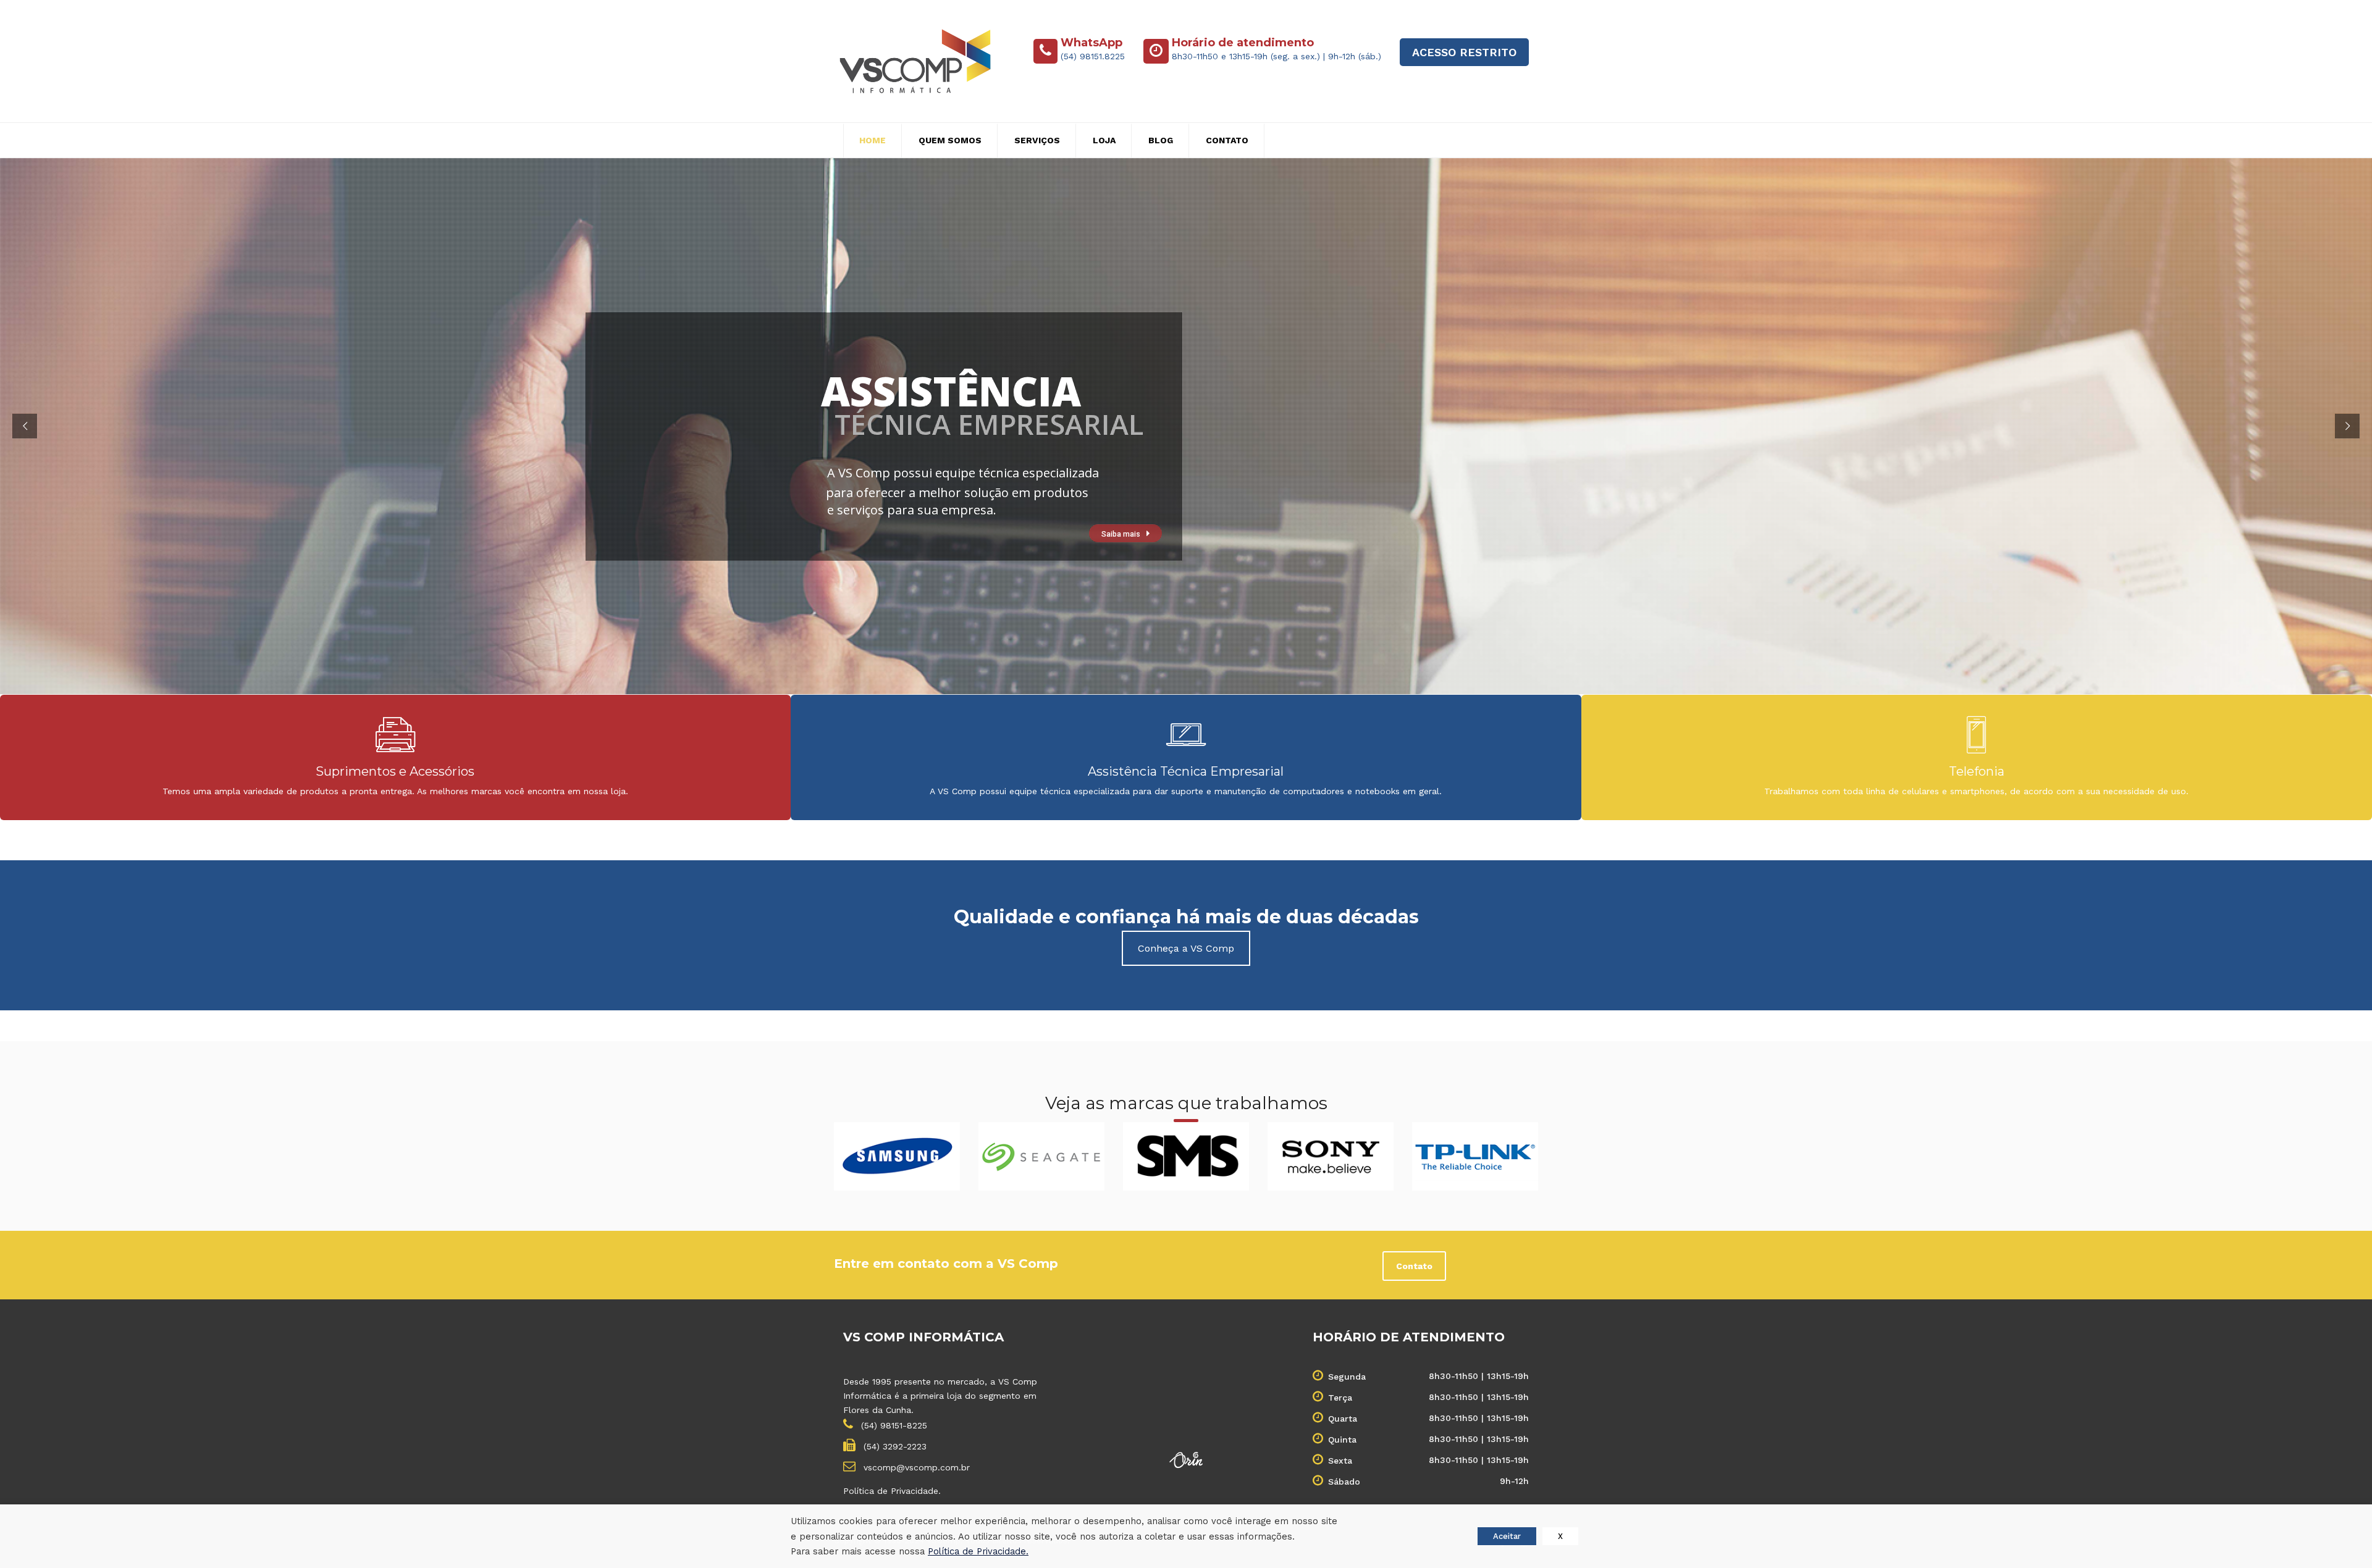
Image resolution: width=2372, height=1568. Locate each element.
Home (873, 140)
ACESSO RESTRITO (1464, 52)
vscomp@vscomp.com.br (915, 1467)
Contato (1227, 140)
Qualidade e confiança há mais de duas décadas (1186, 917)
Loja (1104, 140)
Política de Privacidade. (892, 1491)
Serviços (1037, 140)
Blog (1161, 140)
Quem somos (950, 140)
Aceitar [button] (1507, 1536)
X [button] (1560, 1536)
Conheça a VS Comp (1186, 948)
